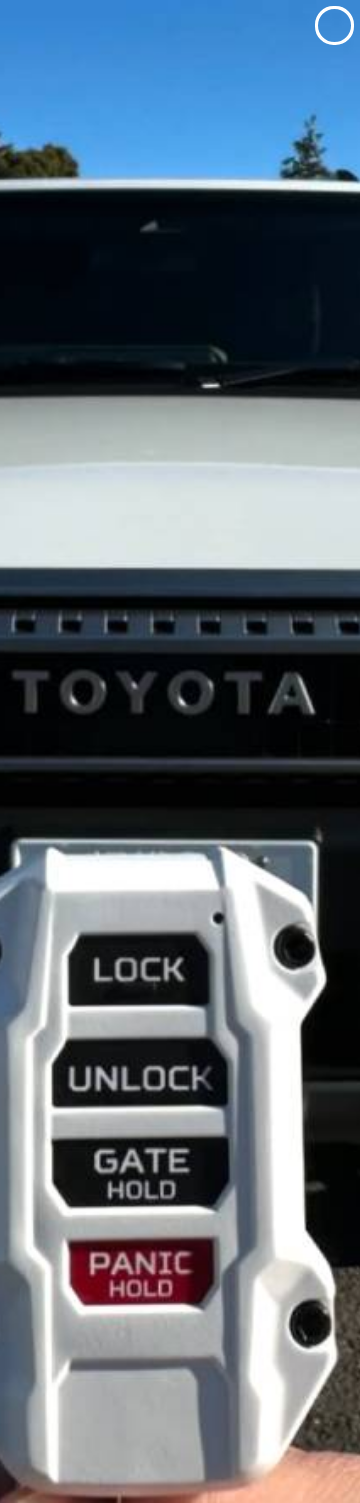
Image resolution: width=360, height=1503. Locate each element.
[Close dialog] (334, 25)
